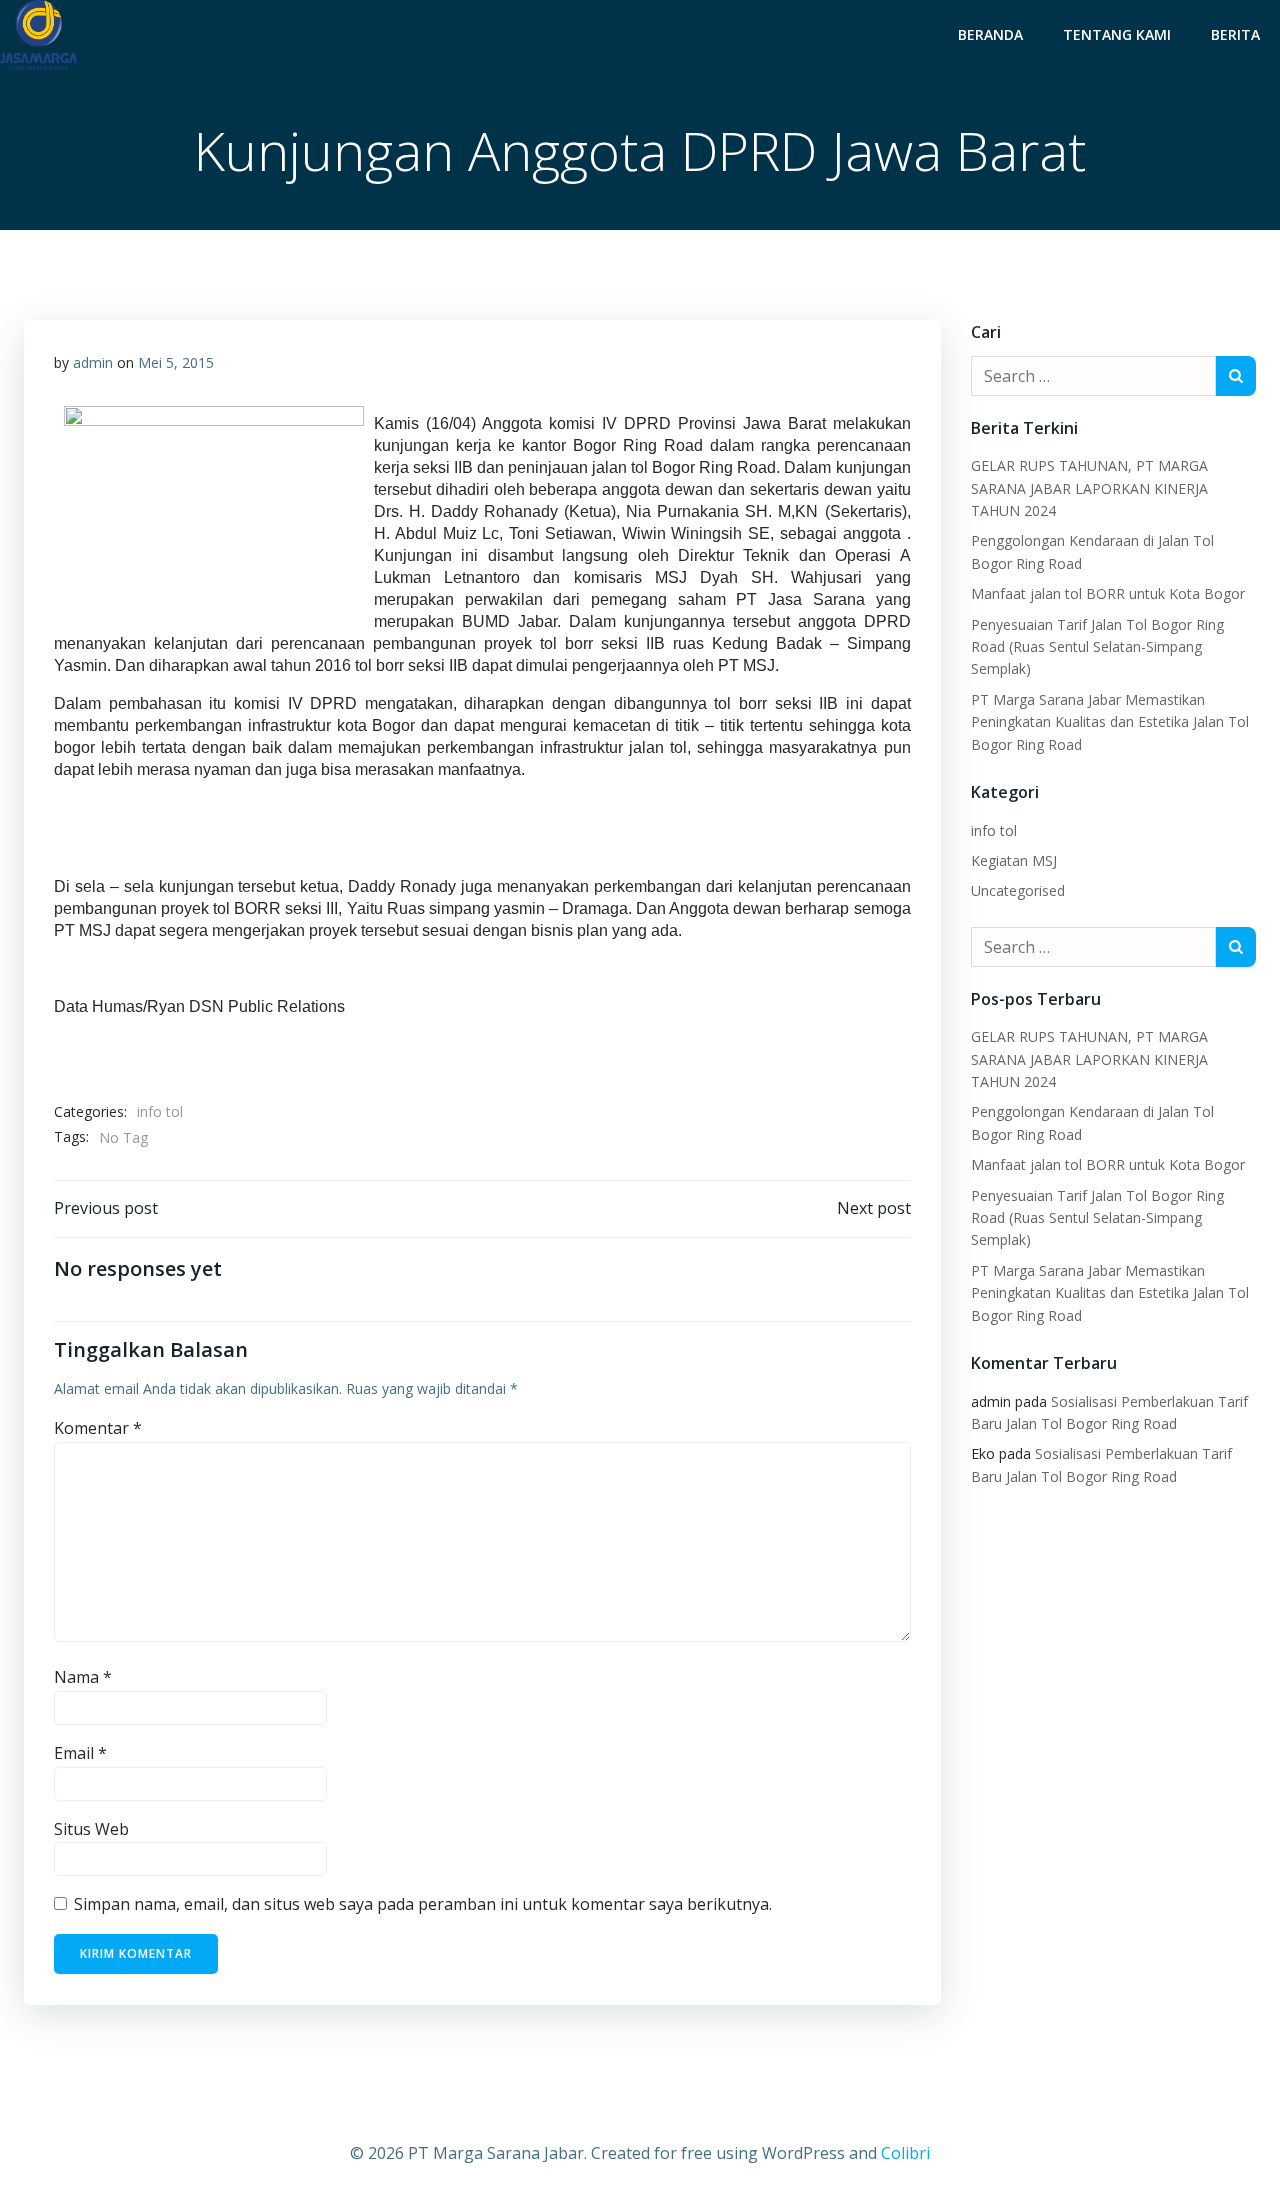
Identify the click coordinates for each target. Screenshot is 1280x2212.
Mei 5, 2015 (176, 362)
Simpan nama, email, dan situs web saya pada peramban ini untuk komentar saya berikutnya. (423, 1904)
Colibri (905, 2153)
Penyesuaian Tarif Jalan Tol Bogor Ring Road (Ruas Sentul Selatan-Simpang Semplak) (1097, 647)
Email (80, 1753)
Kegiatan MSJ (1014, 860)
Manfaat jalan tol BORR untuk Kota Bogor (1108, 593)
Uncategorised (1018, 890)
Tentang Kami (1117, 34)
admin (93, 362)
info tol (160, 1111)
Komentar (98, 1428)
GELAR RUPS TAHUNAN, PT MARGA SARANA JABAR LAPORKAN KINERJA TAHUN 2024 (1089, 488)
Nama (83, 1677)
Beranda (990, 34)
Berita (1235, 34)
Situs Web (91, 1829)
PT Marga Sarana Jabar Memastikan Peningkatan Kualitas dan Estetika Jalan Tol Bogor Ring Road (1110, 722)
